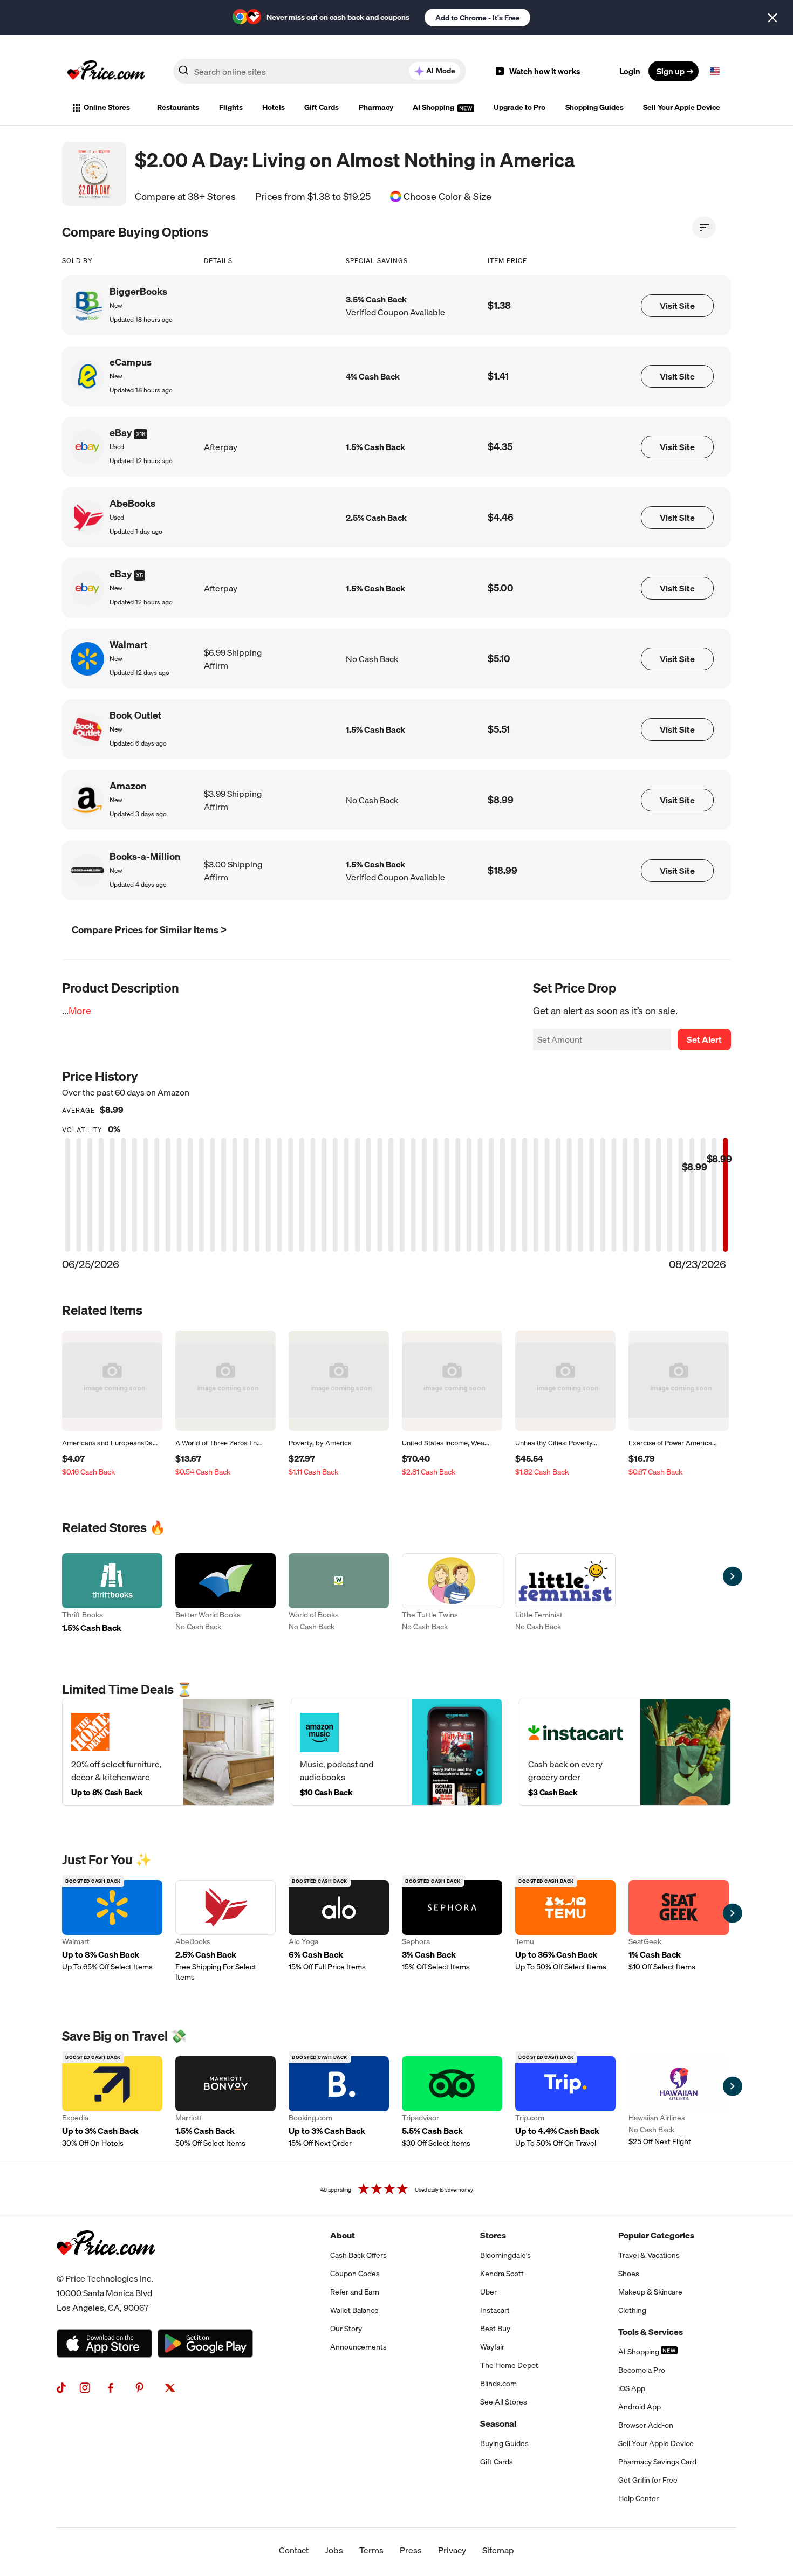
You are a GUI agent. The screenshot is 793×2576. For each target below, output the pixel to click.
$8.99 (501, 800)
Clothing (632, 2310)
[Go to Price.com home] (106, 71)
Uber (488, 2292)
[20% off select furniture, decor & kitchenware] (168, 1752)
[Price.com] (106, 2267)
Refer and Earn (355, 2292)
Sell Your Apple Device (682, 107)
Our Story (346, 2329)
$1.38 (499, 305)
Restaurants (178, 107)
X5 (139, 575)
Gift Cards (322, 107)
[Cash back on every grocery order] (625, 1752)
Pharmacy (376, 107)
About (343, 2235)
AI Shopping (434, 107)
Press (411, 2550)
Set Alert (704, 1039)
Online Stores (107, 107)
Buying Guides (504, 2443)
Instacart (495, 2310)
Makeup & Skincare (650, 2292)
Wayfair (492, 2347)
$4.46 (501, 517)
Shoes (629, 2274)
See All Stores (504, 2402)
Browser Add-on (646, 2425)
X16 (141, 434)
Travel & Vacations (649, 2255)
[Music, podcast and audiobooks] (397, 1752)
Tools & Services (651, 2332)
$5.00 (501, 588)
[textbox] (715, 71)
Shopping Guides (594, 107)
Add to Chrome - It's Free (477, 18)
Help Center (638, 2498)
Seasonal (498, 2423)
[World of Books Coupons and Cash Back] (339, 1594)
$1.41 (498, 376)
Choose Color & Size (447, 197)
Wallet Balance (354, 2310)
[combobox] (320, 71)
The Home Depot (509, 2365)
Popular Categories (656, 2235)
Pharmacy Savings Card (657, 2462)
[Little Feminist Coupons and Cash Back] (565, 1594)
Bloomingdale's (505, 2255)
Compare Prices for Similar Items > (149, 930)
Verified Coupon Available (395, 312)
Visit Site (677, 306)
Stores (493, 2235)
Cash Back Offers (358, 2255)
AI (441, 71)
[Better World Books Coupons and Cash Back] (225, 1594)
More (80, 1011)
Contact (294, 2550)
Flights (231, 107)
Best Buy (495, 2329)
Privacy (452, 2550)
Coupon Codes (355, 2274)
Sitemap (498, 2550)
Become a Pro (642, 2370)
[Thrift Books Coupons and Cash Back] (112, 1594)
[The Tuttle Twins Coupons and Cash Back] (452, 1594)
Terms (371, 2550)
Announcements (358, 2347)
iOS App (632, 2388)
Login (630, 71)
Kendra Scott (502, 2274)
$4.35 (500, 447)
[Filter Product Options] (704, 228)
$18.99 (503, 870)
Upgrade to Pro (519, 107)
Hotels (274, 107)
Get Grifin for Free (648, 2480)
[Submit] (183, 73)
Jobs (334, 2550)
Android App (640, 2407)
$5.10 (499, 659)
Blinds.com (498, 2384)
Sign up (671, 71)
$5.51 (499, 729)
